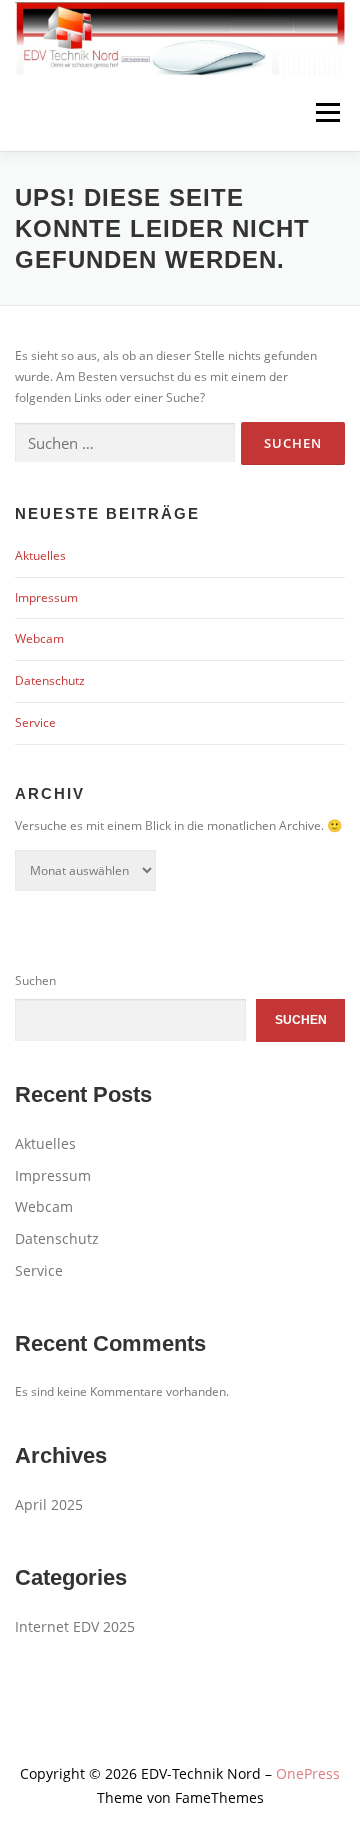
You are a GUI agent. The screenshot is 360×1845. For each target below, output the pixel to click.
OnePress (308, 1773)
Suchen (35, 980)
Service (35, 722)
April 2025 (49, 1504)
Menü (326, 113)
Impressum (46, 597)
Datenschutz (50, 680)
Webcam (39, 638)
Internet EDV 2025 (75, 1626)
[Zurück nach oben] (180, 1727)
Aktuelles (40, 555)
